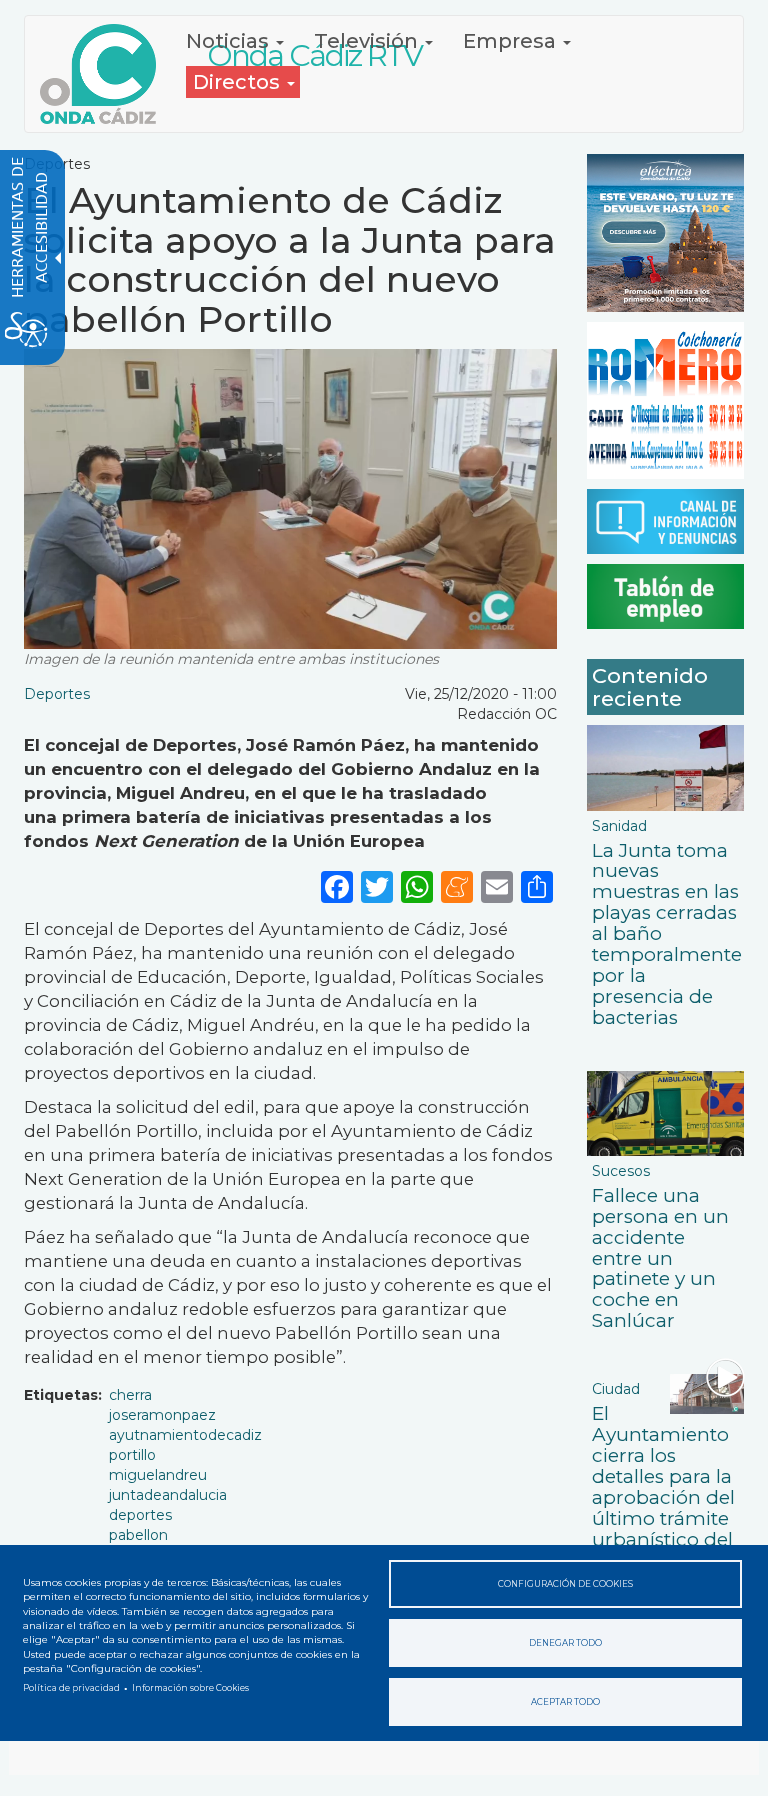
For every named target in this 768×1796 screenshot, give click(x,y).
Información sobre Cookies (190, 1688)
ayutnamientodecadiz (185, 1435)
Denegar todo (565, 1643)
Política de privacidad (71, 1688)
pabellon (138, 1535)
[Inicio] (105, 74)
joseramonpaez (162, 1415)
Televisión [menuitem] (368, 41)
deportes (140, 1515)
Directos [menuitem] (239, 82)
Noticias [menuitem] (230, 41)
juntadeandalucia (168, 1495)
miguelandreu (158, 1475)
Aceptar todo (565, 1702)
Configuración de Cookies (565, 1584)
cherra (130, 1395)
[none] (537, 886)
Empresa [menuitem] (512, 41)
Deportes (57, 694)
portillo (132, 1455)
